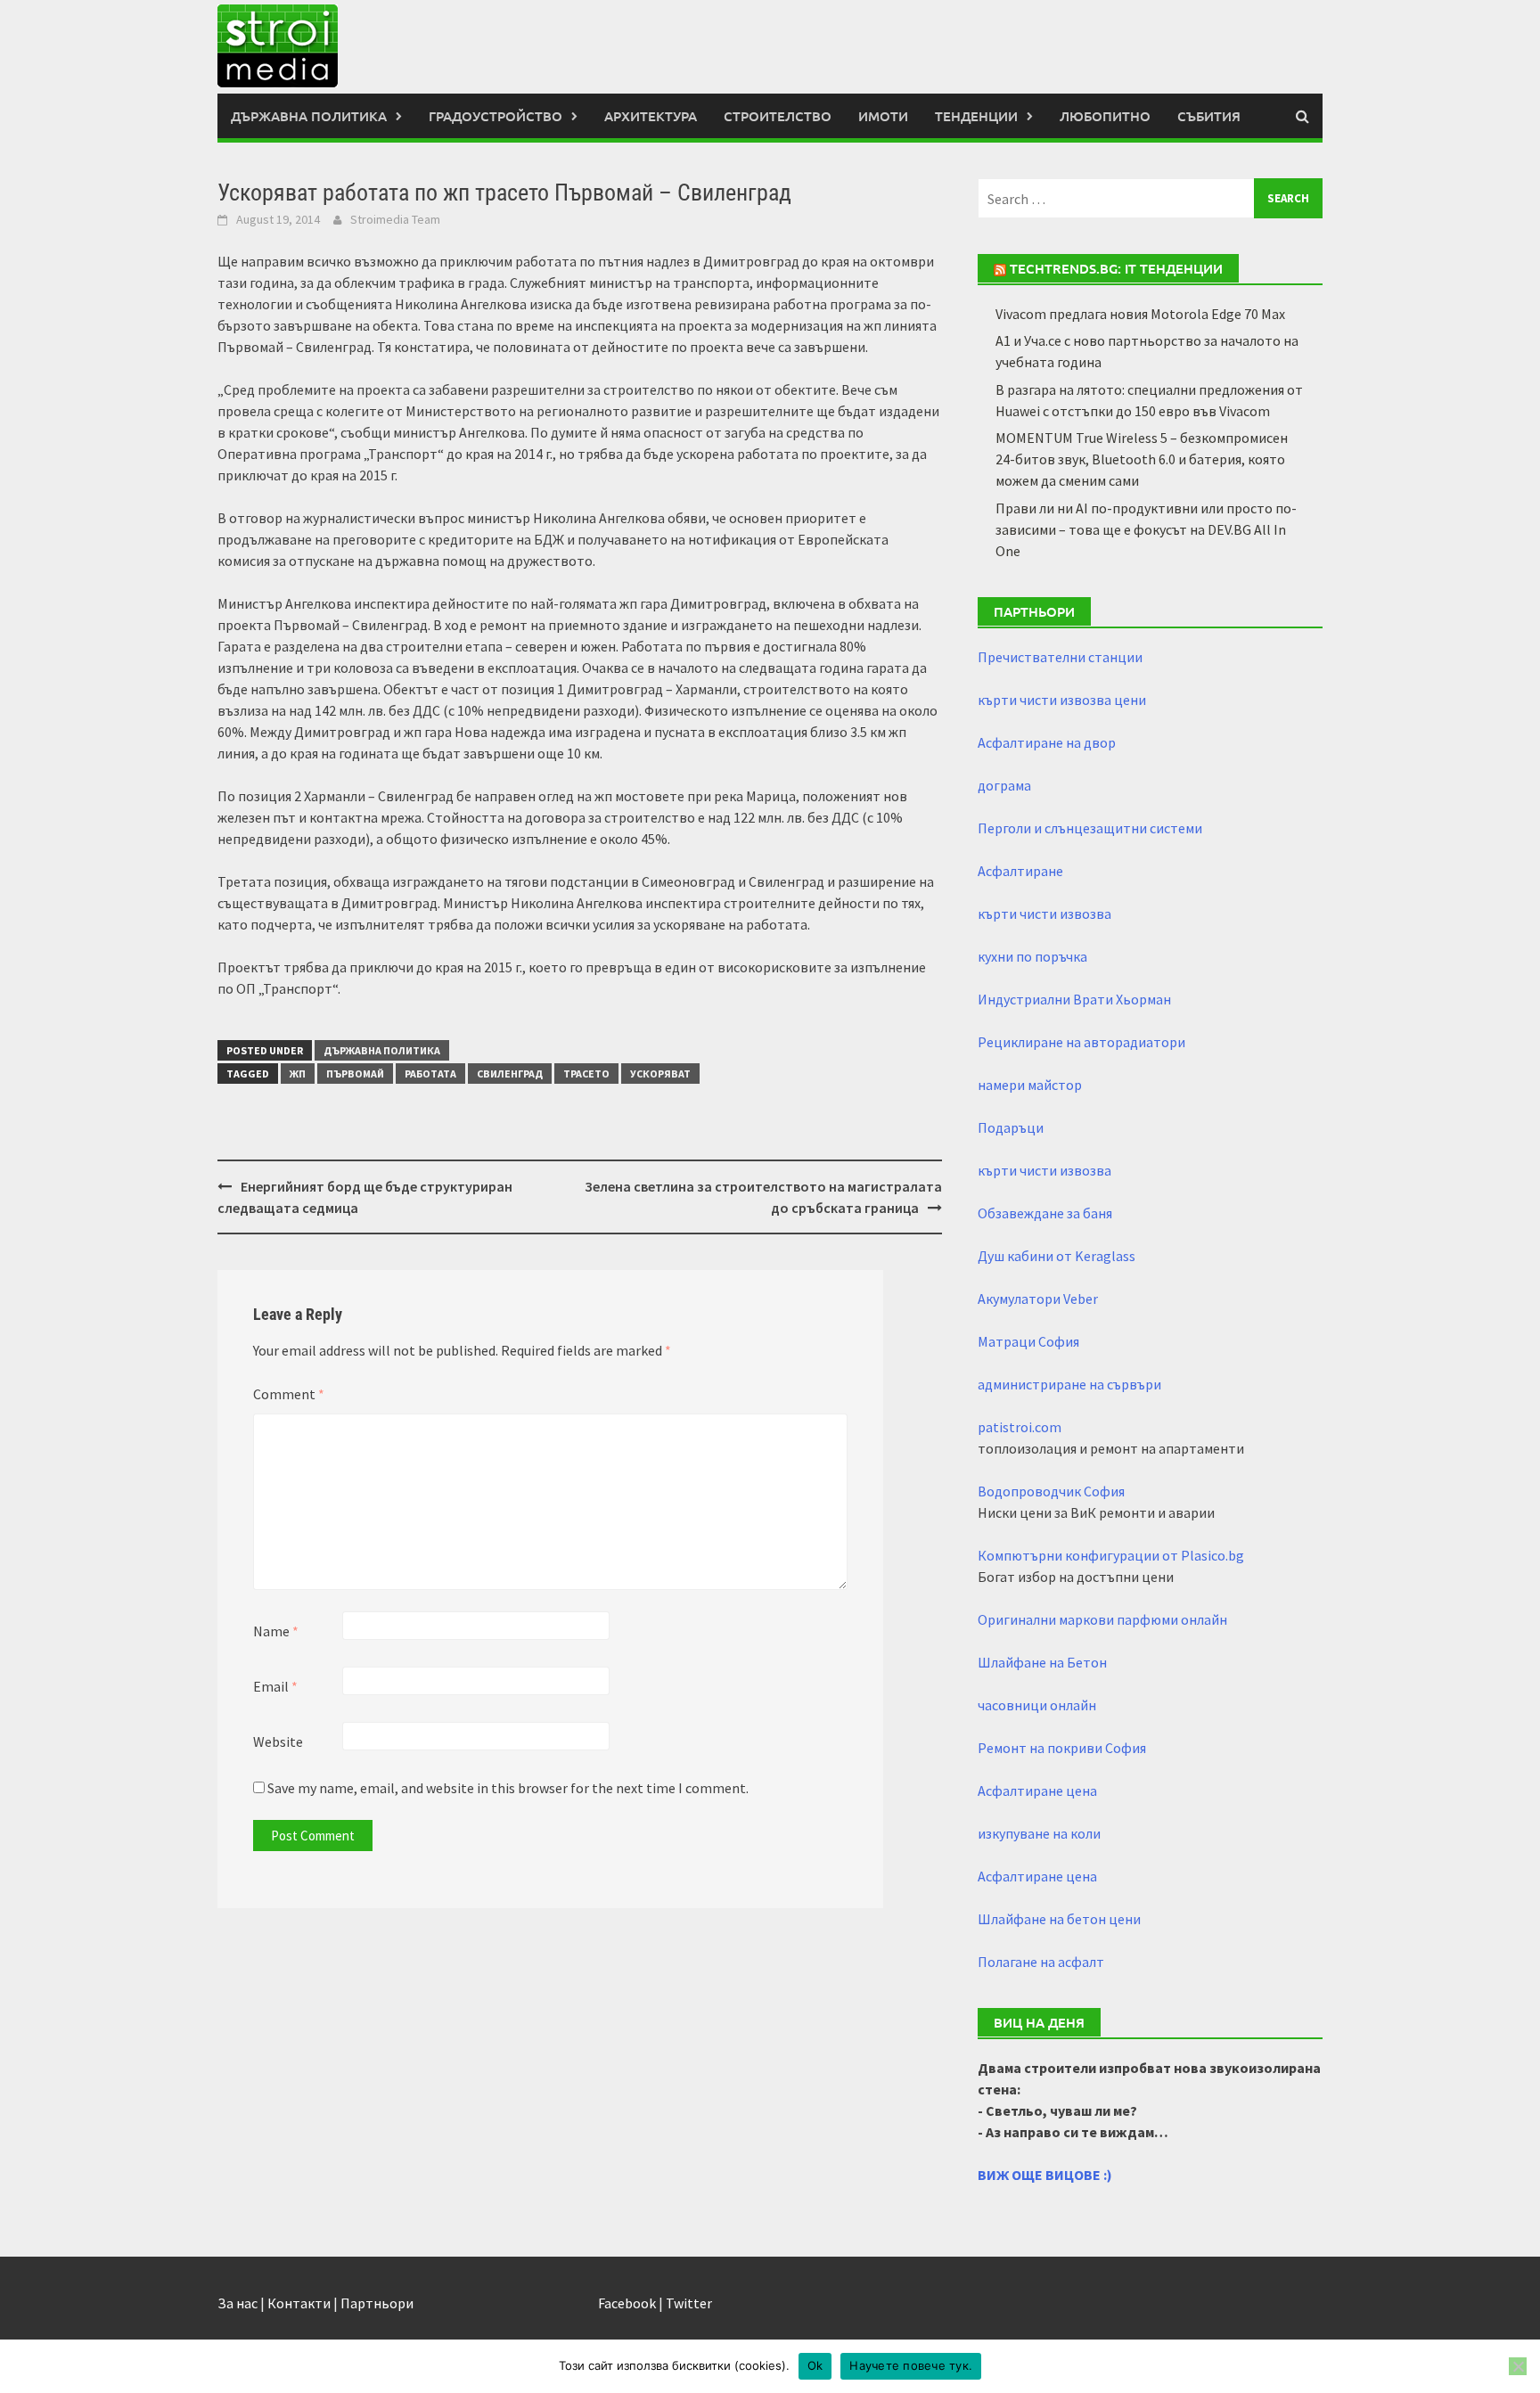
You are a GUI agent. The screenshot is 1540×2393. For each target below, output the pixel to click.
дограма (1004, 785)
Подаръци (1011, 1127)
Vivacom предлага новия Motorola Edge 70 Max (1140, 314)
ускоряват (660, 1074)
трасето (586, 1074)
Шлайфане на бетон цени (1059, 1919)
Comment (289, 1394)
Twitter (689, 2303)
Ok (815, 2365)
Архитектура (651, 116)
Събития (1209, 116)
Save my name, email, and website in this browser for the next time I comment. (508, 1788)
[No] (1518, 2366)
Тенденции (976, 116)
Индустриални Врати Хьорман (1074, 999)
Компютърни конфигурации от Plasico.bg (1111, 1555)
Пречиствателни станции (1060, 657)
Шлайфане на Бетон (1042, 1662)
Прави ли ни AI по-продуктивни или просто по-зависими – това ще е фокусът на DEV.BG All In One (1146, 529)
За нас (238, 2303)
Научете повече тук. (911, 2365)
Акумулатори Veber (1038, 1299)
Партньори (377, 2303)
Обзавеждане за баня (1045, 1213)
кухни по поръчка (1032, 956)
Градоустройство (496, 116)
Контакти (299, 2303)
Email (275, 1686)
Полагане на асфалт (1041, 1962)
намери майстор (1030, 1085)
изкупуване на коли (1039, 1833)
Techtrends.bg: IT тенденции (1116, 268)
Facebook (627, 2303)
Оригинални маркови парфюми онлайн (1102, 1619)
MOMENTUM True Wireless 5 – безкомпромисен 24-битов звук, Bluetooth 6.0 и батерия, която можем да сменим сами (1142, 459)
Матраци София (1028, 1341)
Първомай (355, 1074)
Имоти (883, 116)
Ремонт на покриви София (1062, 1748)
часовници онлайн (1037, 1705)
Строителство (778, 116)
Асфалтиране (1020, 871)
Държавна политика (309, 116)
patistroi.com (1020, 1427)
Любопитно (1105, 116)
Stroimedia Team (395, 219)
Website (278, 1741)
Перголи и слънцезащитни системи (1090, 828)
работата (430, 1074)
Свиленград (510, 1074)
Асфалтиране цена (1037, 1791)
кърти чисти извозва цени (1062, 700)
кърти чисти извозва (1044, 914)
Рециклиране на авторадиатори (1081, 1042)
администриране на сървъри (1069, 1384)
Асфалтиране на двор (1047, 742)
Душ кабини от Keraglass (1057, 1256)
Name (276, 1631)
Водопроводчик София (1051, 1491)
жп (298, 1074)
